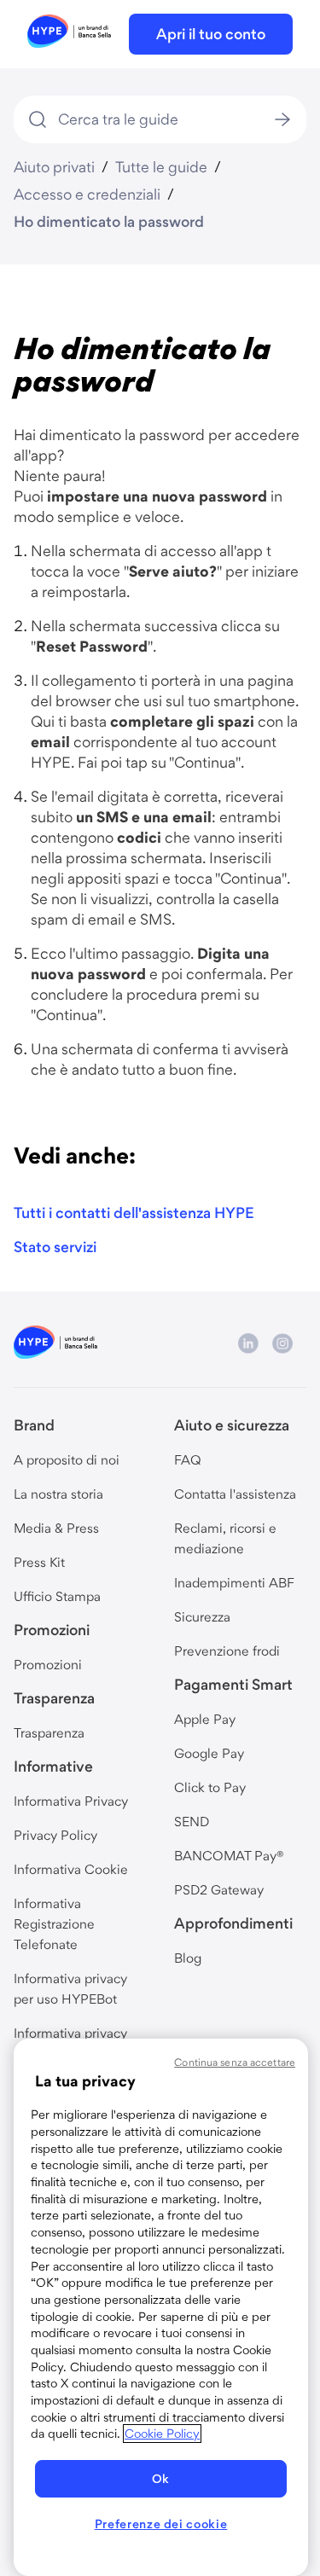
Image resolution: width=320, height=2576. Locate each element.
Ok (161, 2479)
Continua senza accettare (235, 2062)
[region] (161, 2307)
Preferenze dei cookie (161, 2524)
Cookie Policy (162, 2434)
